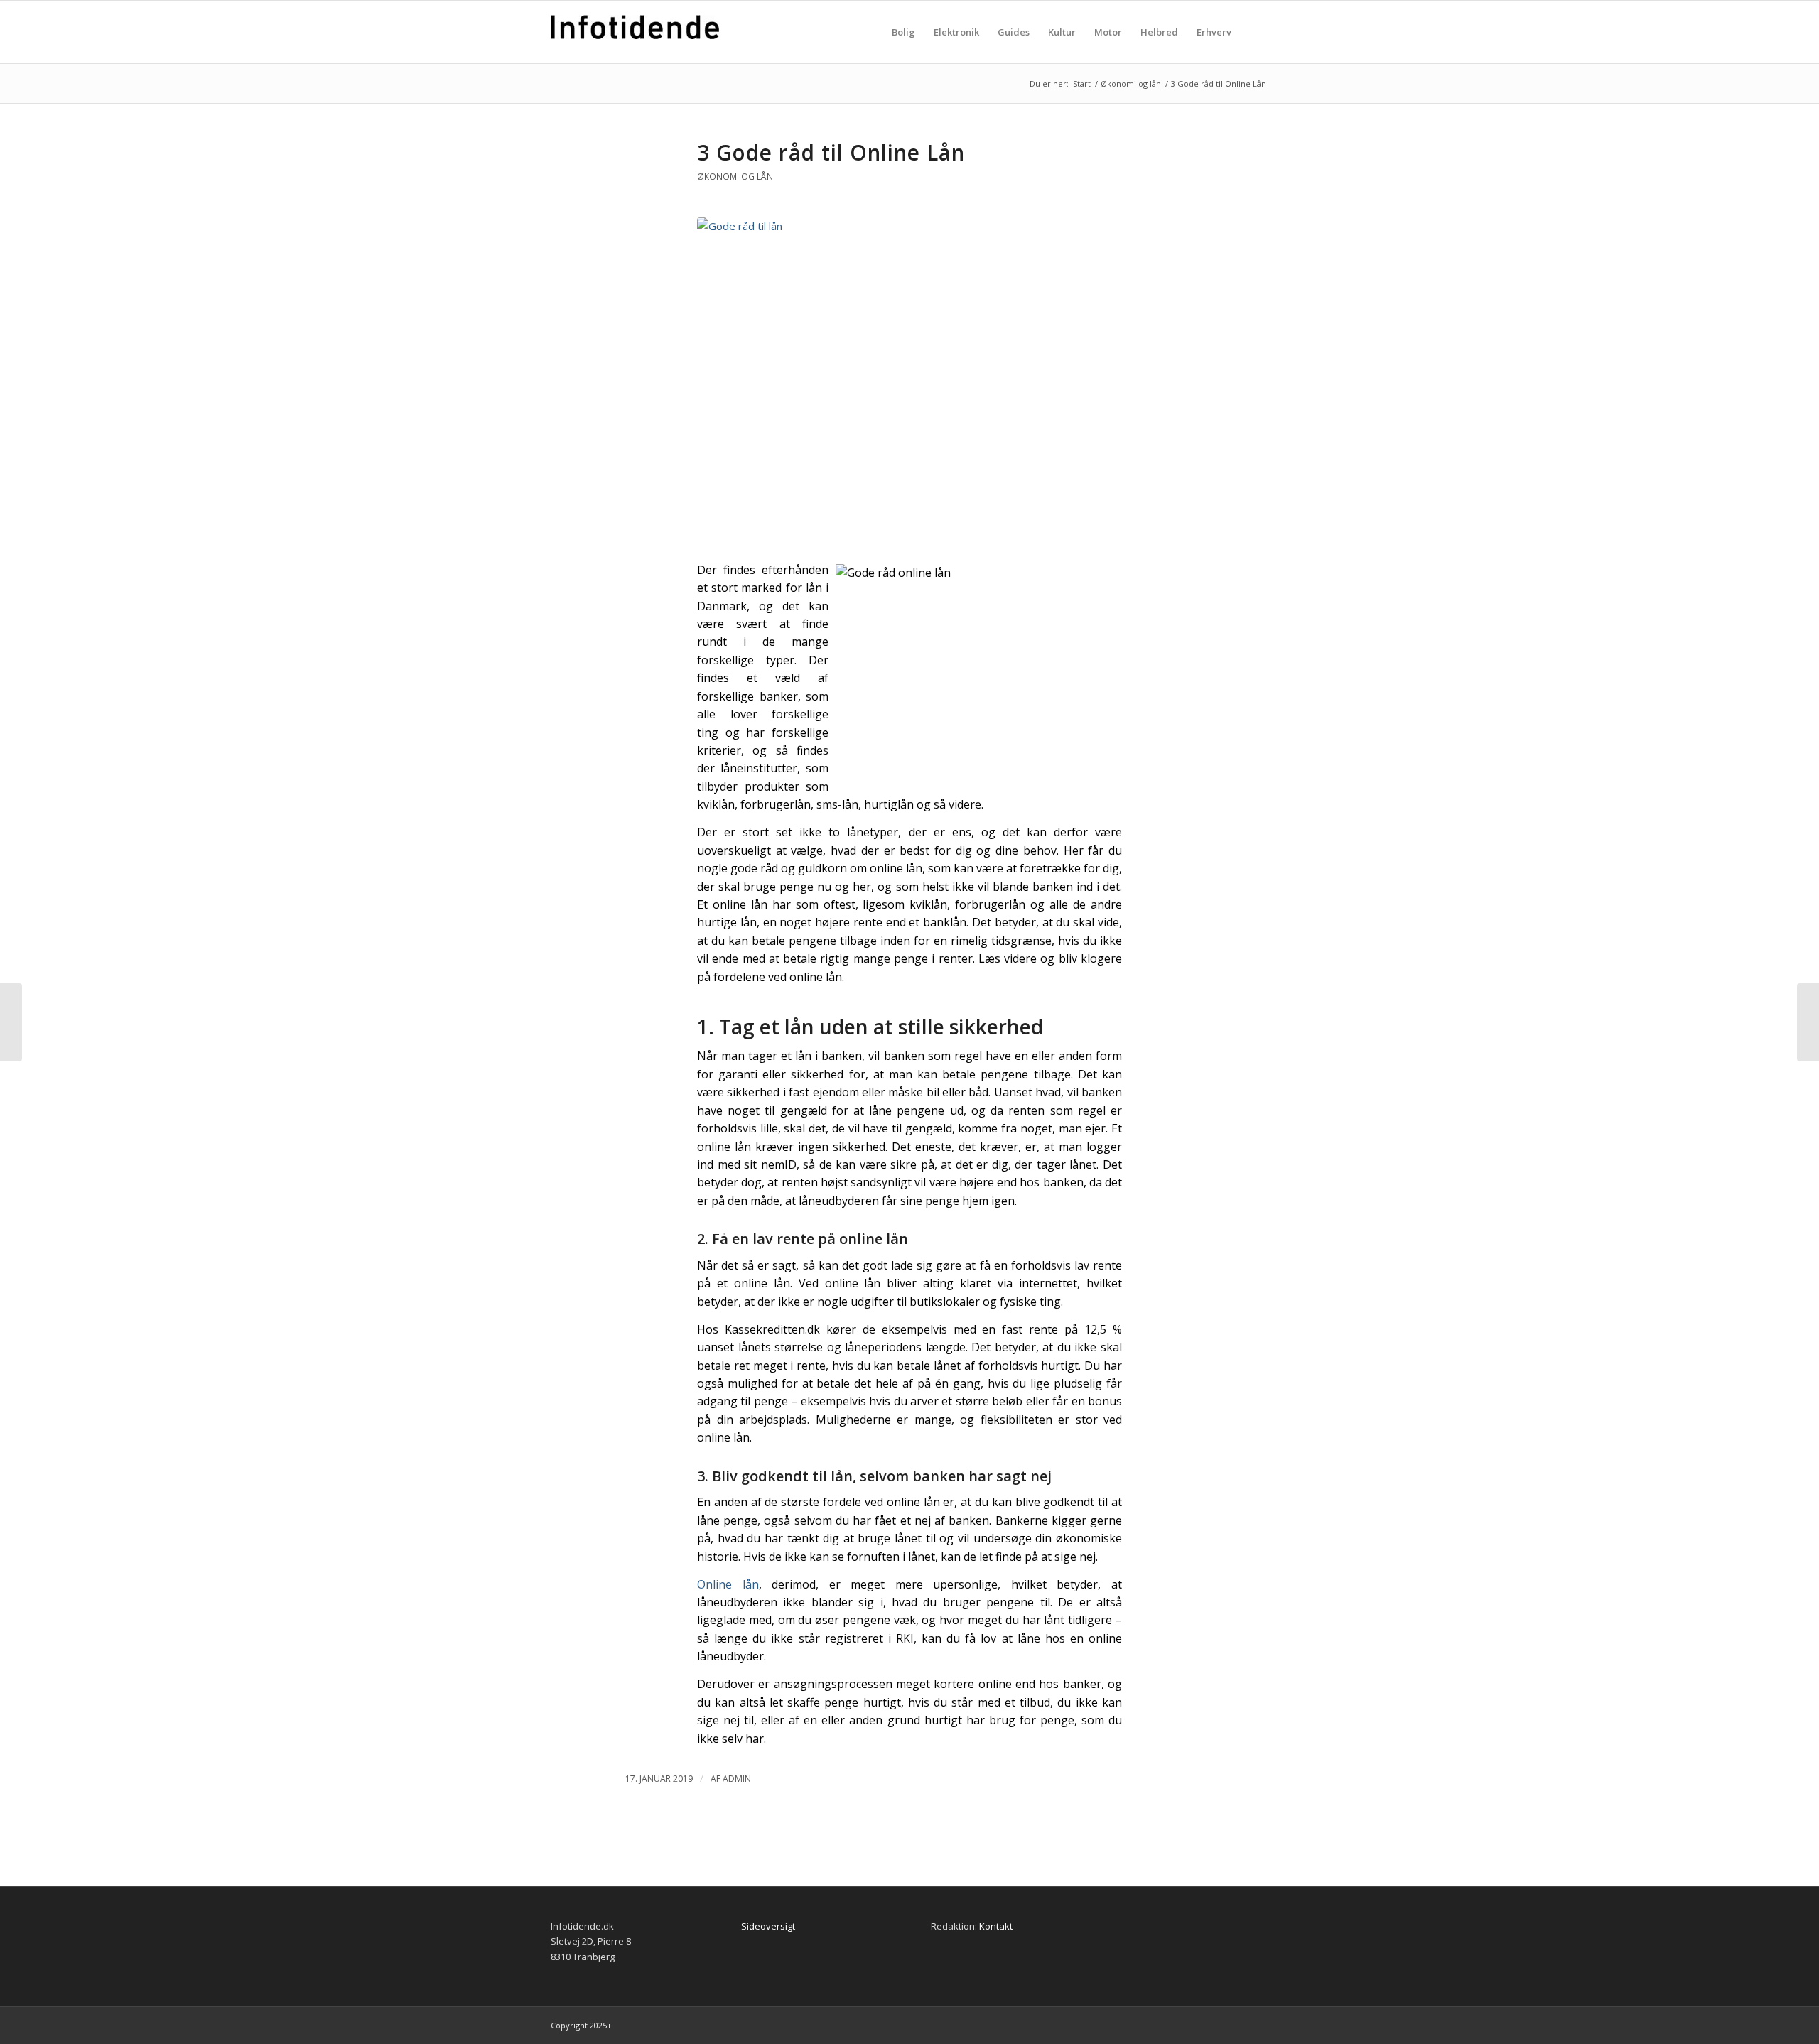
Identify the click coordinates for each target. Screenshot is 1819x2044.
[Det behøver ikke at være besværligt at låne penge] (11, 1022)
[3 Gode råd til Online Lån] (909, 381)
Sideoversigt (768, 1926)
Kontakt (996, 1926)
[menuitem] (903, 32)
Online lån (728, 1584)
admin (737, 1779)
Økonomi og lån (735, 177)
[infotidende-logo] (635, 46)
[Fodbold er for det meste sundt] (1808, 1022)
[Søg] (1254, 32)
